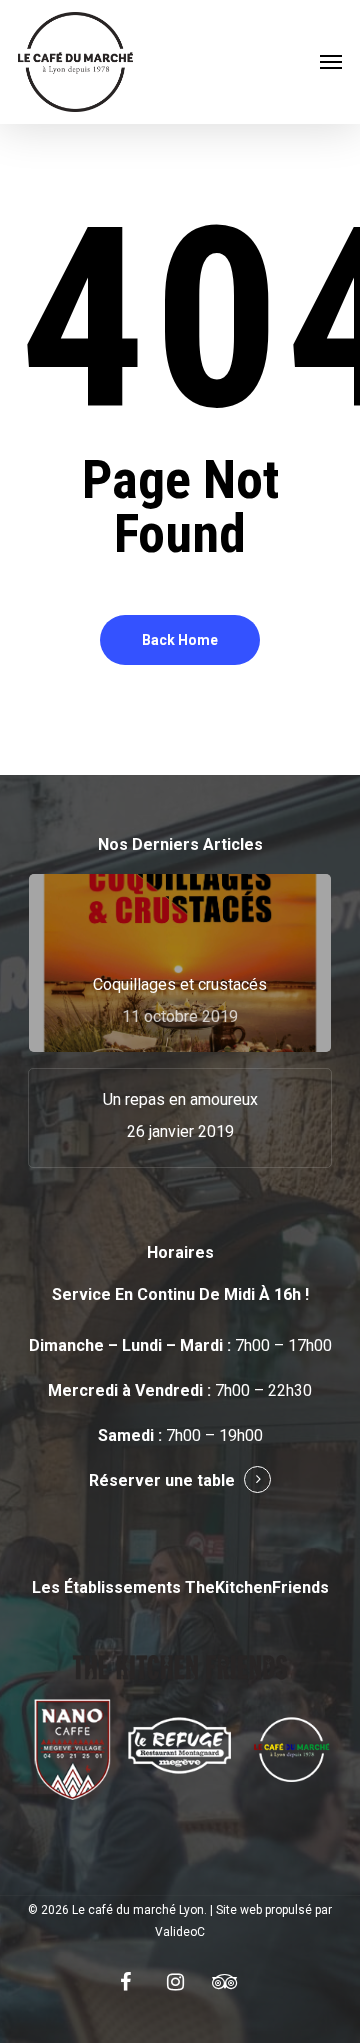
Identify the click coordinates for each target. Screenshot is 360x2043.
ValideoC (180, 1932)
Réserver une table (162, 1480)
